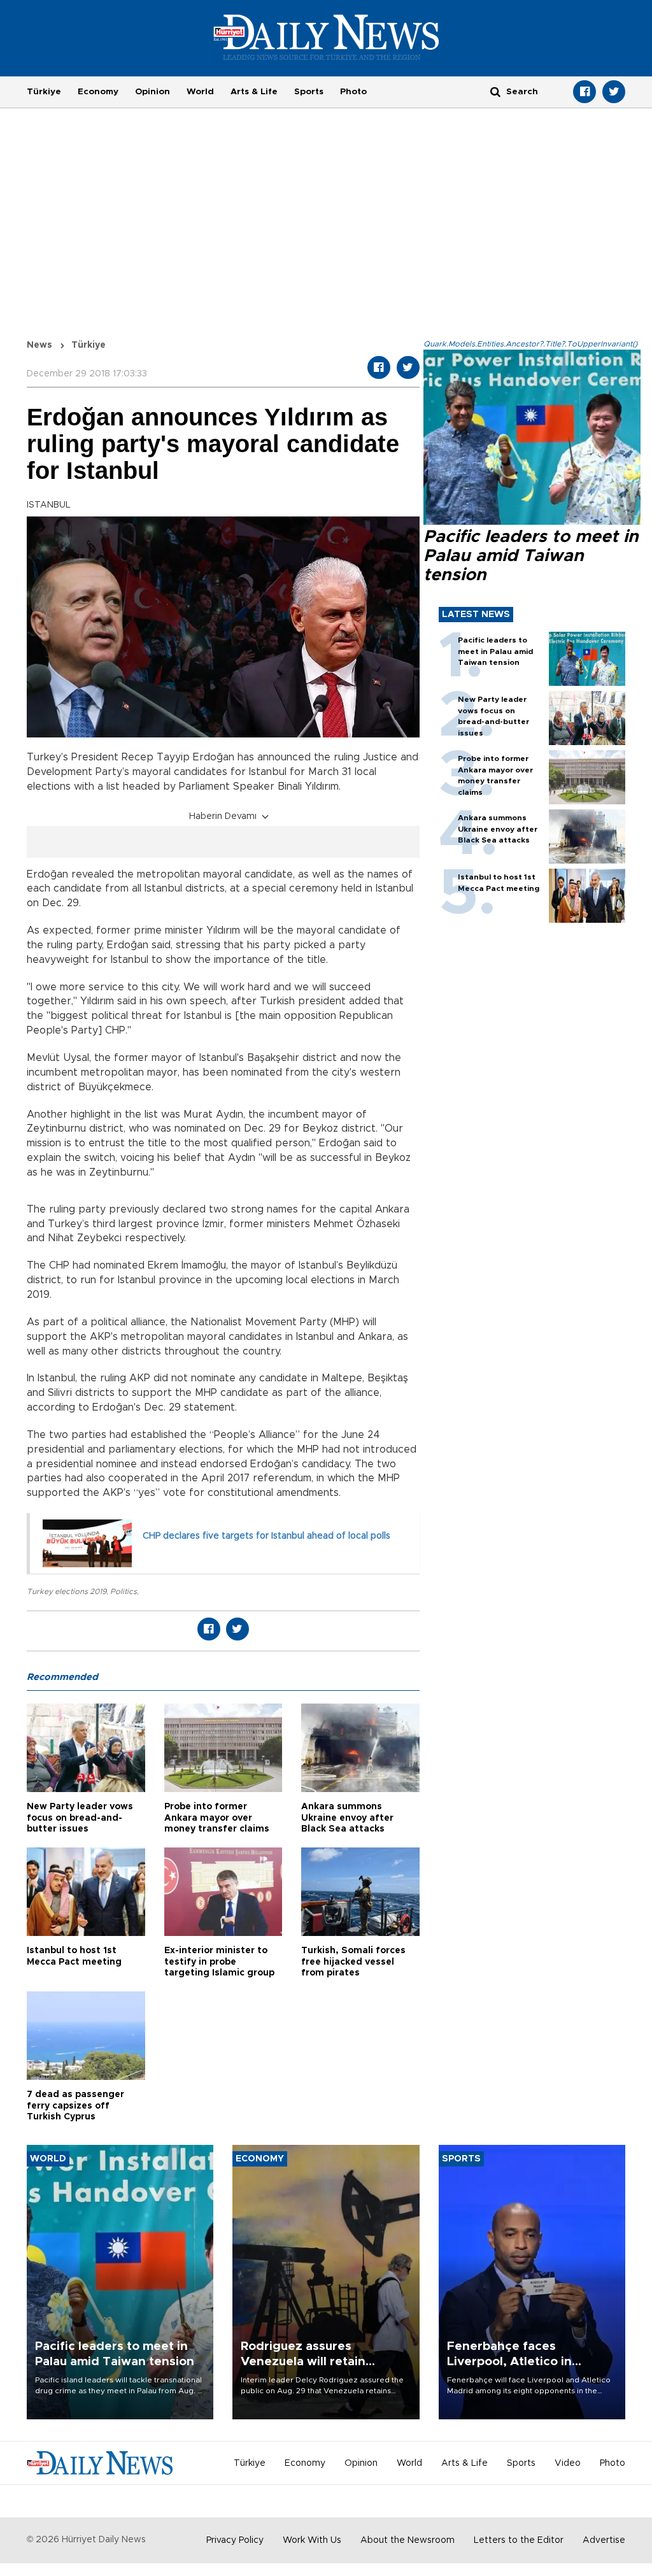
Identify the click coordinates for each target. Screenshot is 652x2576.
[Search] (495, 91)
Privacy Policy (235, 2540)
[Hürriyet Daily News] (326, 37)
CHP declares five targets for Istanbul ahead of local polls (266, 1536)
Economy (98, 92)
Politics (124, 1591)
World (200, 92)
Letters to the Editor (519, 2540)
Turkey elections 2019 (67, 1591)
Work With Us (312, 2540)
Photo (353, 92)
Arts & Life (254, 92)
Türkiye (44, 92)
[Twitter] (614, 92)
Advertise (604, 2540)
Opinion (152, 92)
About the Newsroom (407, 2540)
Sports (309, 92)
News (39, 345)
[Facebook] (585, 92)
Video (568, 2463)
